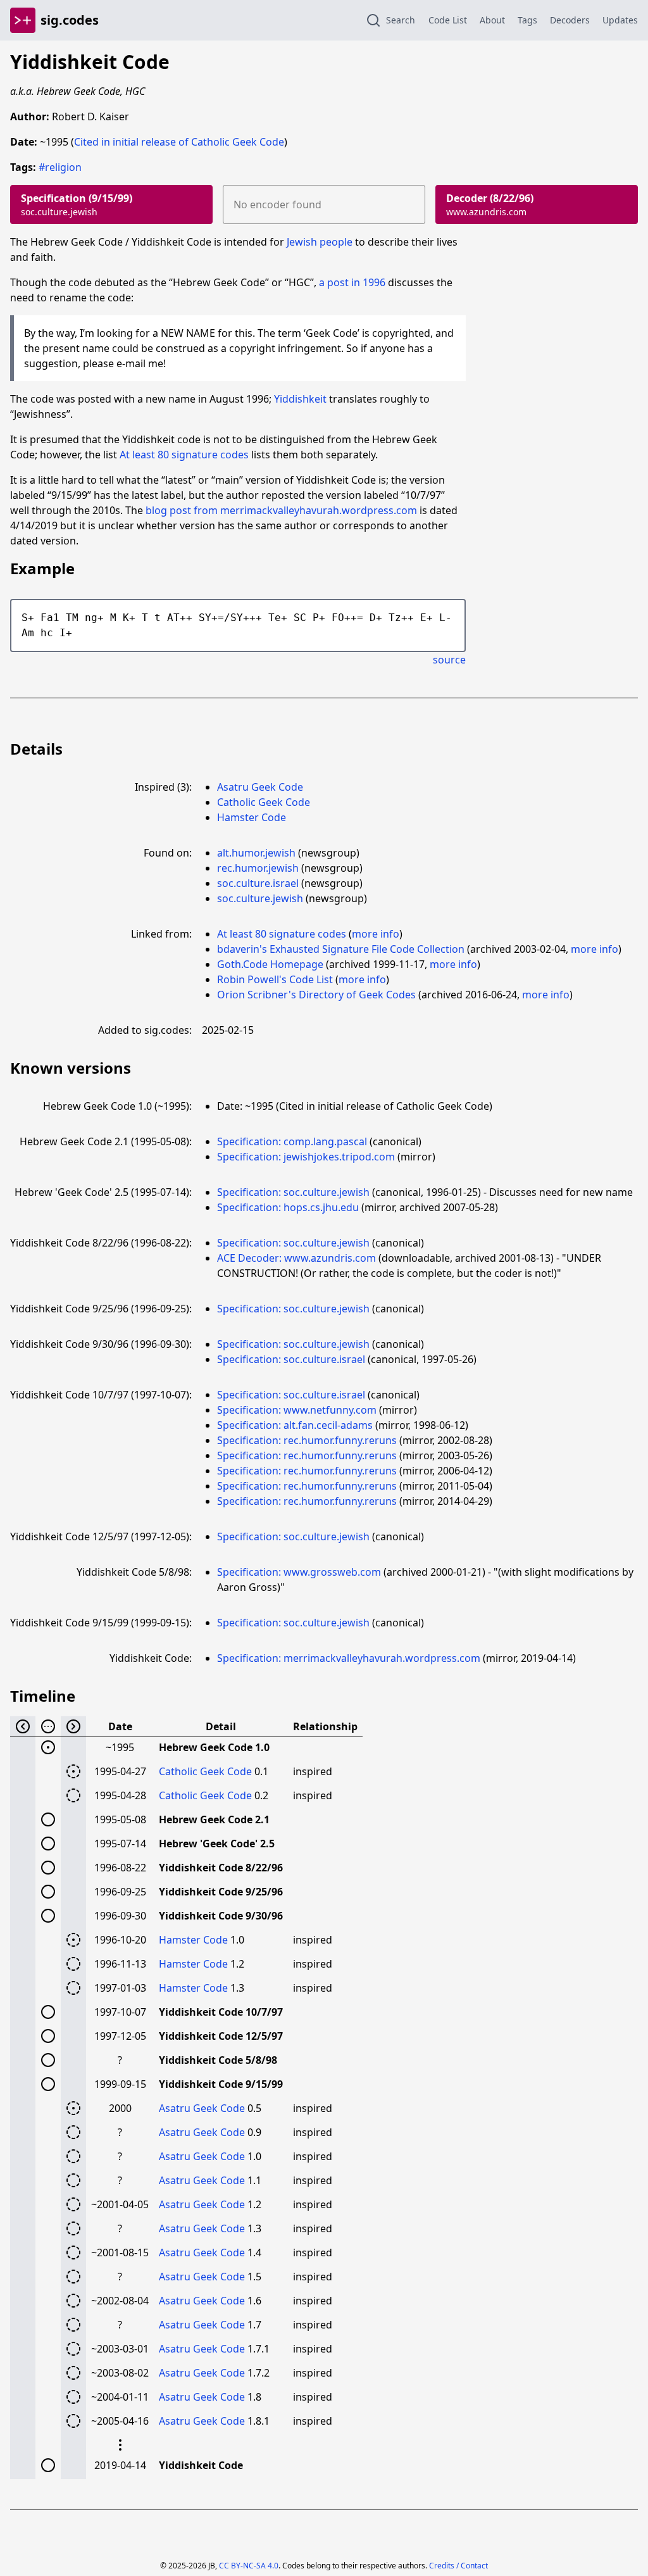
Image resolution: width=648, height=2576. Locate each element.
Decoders (570, 20)
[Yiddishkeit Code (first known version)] (48, 1747)
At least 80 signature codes (184, 455)
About (492, 20)
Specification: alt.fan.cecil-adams (295, 1425)
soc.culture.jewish (260, 898)
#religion (60, 167)
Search (401, 20)
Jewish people (320, 242)
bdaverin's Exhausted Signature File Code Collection (341, 949)
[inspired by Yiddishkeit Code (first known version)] (73, 1771)
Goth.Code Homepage (270, 964)
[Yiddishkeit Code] (48, 1819)
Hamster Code (252, 817)
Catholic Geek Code (264, 802)
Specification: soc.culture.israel (291, 1359)
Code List (448, 20)
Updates (620, 20)
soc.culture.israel (258, 883)
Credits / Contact (458, 2566)
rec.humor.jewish (258, 868)
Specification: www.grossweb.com (299, 1572)
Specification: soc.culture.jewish (293, 1192)
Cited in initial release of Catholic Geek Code (179, 142)
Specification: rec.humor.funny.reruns (307, 1440)
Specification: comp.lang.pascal (292, 1141)
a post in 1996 (352, 282)
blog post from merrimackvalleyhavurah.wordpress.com (281, 510)
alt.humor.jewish (256, 853)
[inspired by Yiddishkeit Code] (73, 1795)
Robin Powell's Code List (275, 979)
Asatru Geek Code (260, 787)
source (449, 660)
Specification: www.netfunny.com (297, 1410)
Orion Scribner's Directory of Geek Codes (316, 995)
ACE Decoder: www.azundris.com (296, 1258)
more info (376, 934)
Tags (527, 20)
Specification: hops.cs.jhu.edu (288, 1207)
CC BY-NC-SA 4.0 (249, 2566)
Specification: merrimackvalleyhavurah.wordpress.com (349, 1658)
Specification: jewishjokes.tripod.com (306, 1157)
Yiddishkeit (300, 399)
